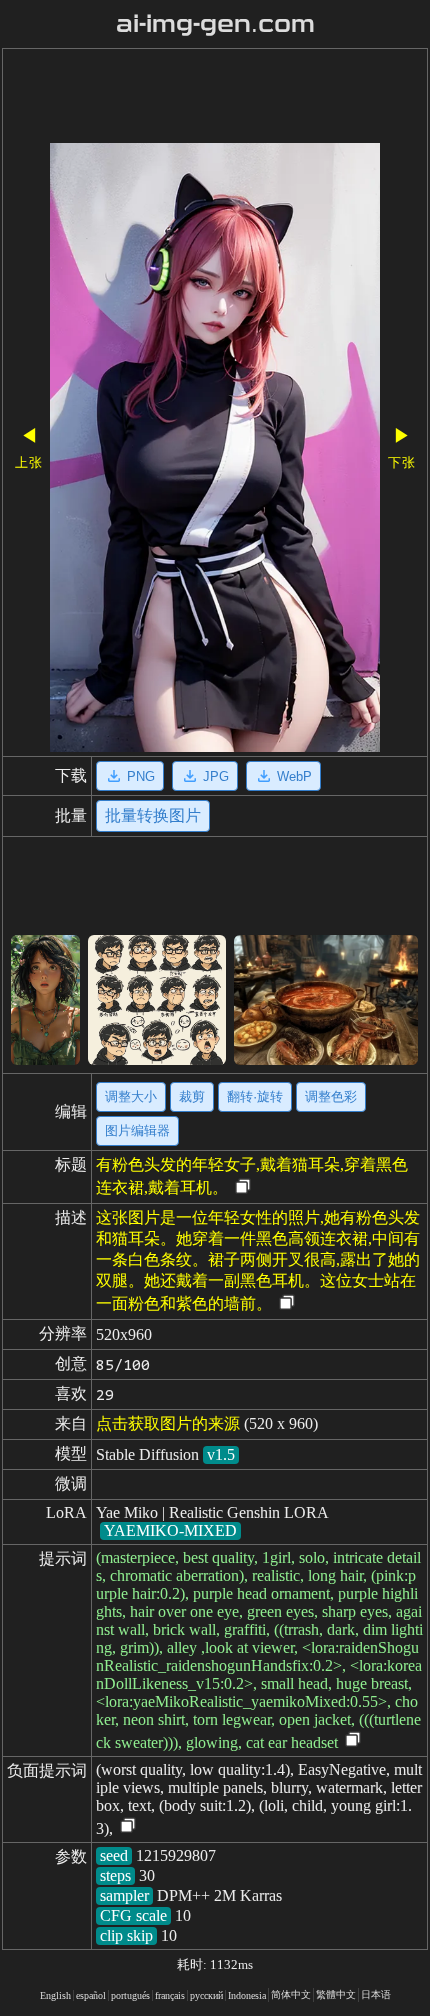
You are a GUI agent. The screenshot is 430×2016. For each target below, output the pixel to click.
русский (206, 1995)
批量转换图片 (153, 815)
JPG (216, 776)
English (55, 1995)
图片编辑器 (137, 1130)
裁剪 (192, 1096)
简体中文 (291, 1994)
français (170, 1995)
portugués (130, 1995)
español (91, 1995)
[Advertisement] (215, 98)
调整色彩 (331, 1096)
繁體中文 (336, 1994)
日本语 (376, 1994)
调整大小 (131, 1096)
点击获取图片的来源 (168, 1423)
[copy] (243, 1187)
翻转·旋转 (255, 1096)
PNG (141, 776)
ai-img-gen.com (215, 24)
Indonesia (247, 1995)
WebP (294, 776)
